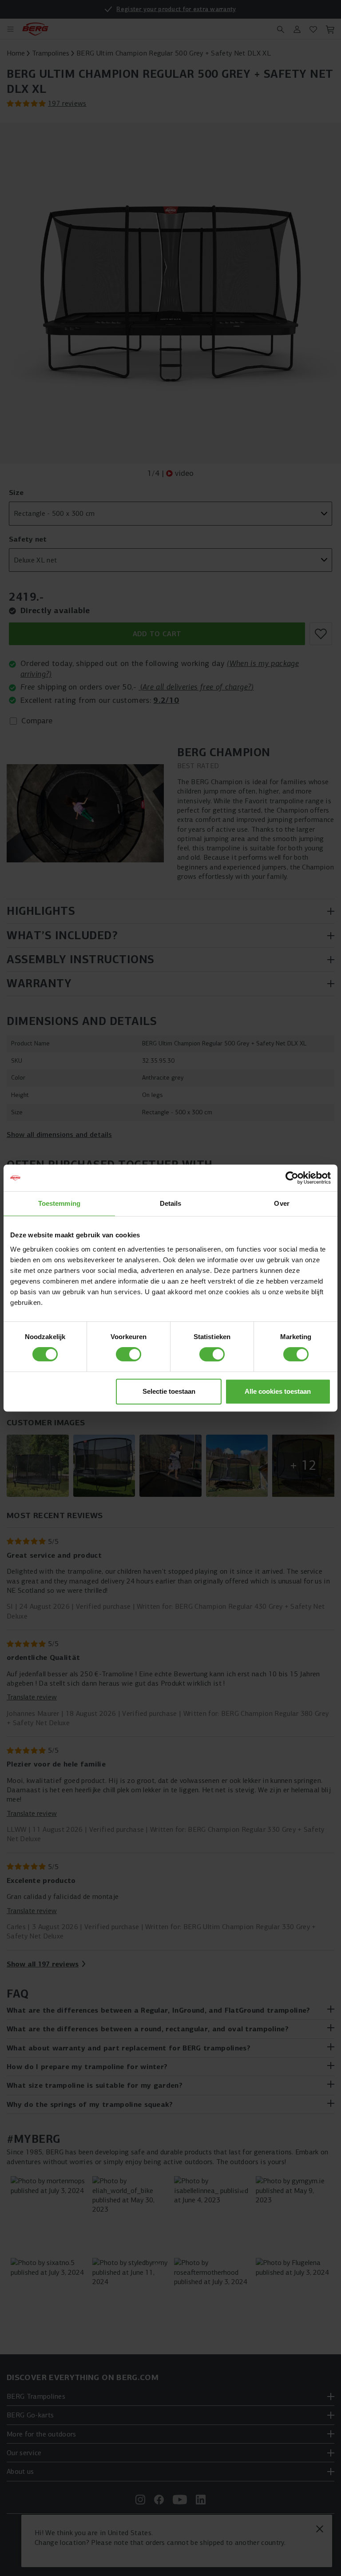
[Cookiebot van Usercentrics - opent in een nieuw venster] (292, 1178)
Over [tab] (282, 1203)
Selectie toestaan (169, 1391)
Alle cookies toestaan (278, 1391)
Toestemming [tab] (59, 1203)
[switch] (129, 1354)
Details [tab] (171, 1203)
